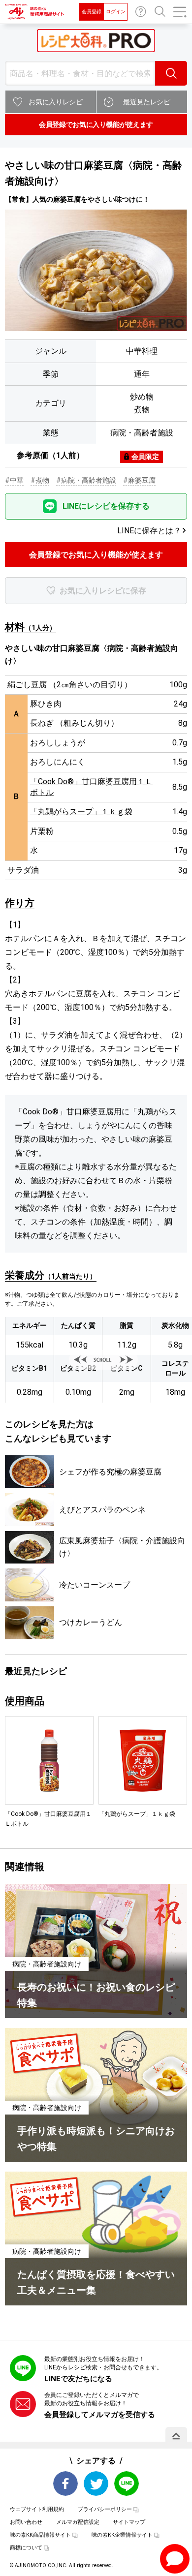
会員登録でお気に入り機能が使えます (96, 124)
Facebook (65, 2484)
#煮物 (40, 480)
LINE (127, 2484)
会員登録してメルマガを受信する (100, 2415)
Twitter (96, 2484)
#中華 (14, 480)
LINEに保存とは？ (149, 531)
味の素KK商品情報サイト (40, 2535)
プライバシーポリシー (105, 2509)
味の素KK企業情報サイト (122, 2535)
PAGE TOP (176, 2436)
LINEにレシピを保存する (106, 506)
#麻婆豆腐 (139, 480)
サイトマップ (129, 2522)
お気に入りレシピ (55, 102)
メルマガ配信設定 (78, 2522)
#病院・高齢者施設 (86, 480)
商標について (26, 2548)
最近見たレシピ (147, 102)
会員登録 (92, 12)
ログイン (116, 12)
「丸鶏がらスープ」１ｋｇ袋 (81, 812)
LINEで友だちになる (78, 2379)
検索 (171, 73)
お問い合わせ (141, 12)
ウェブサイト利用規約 (37, 2509)
